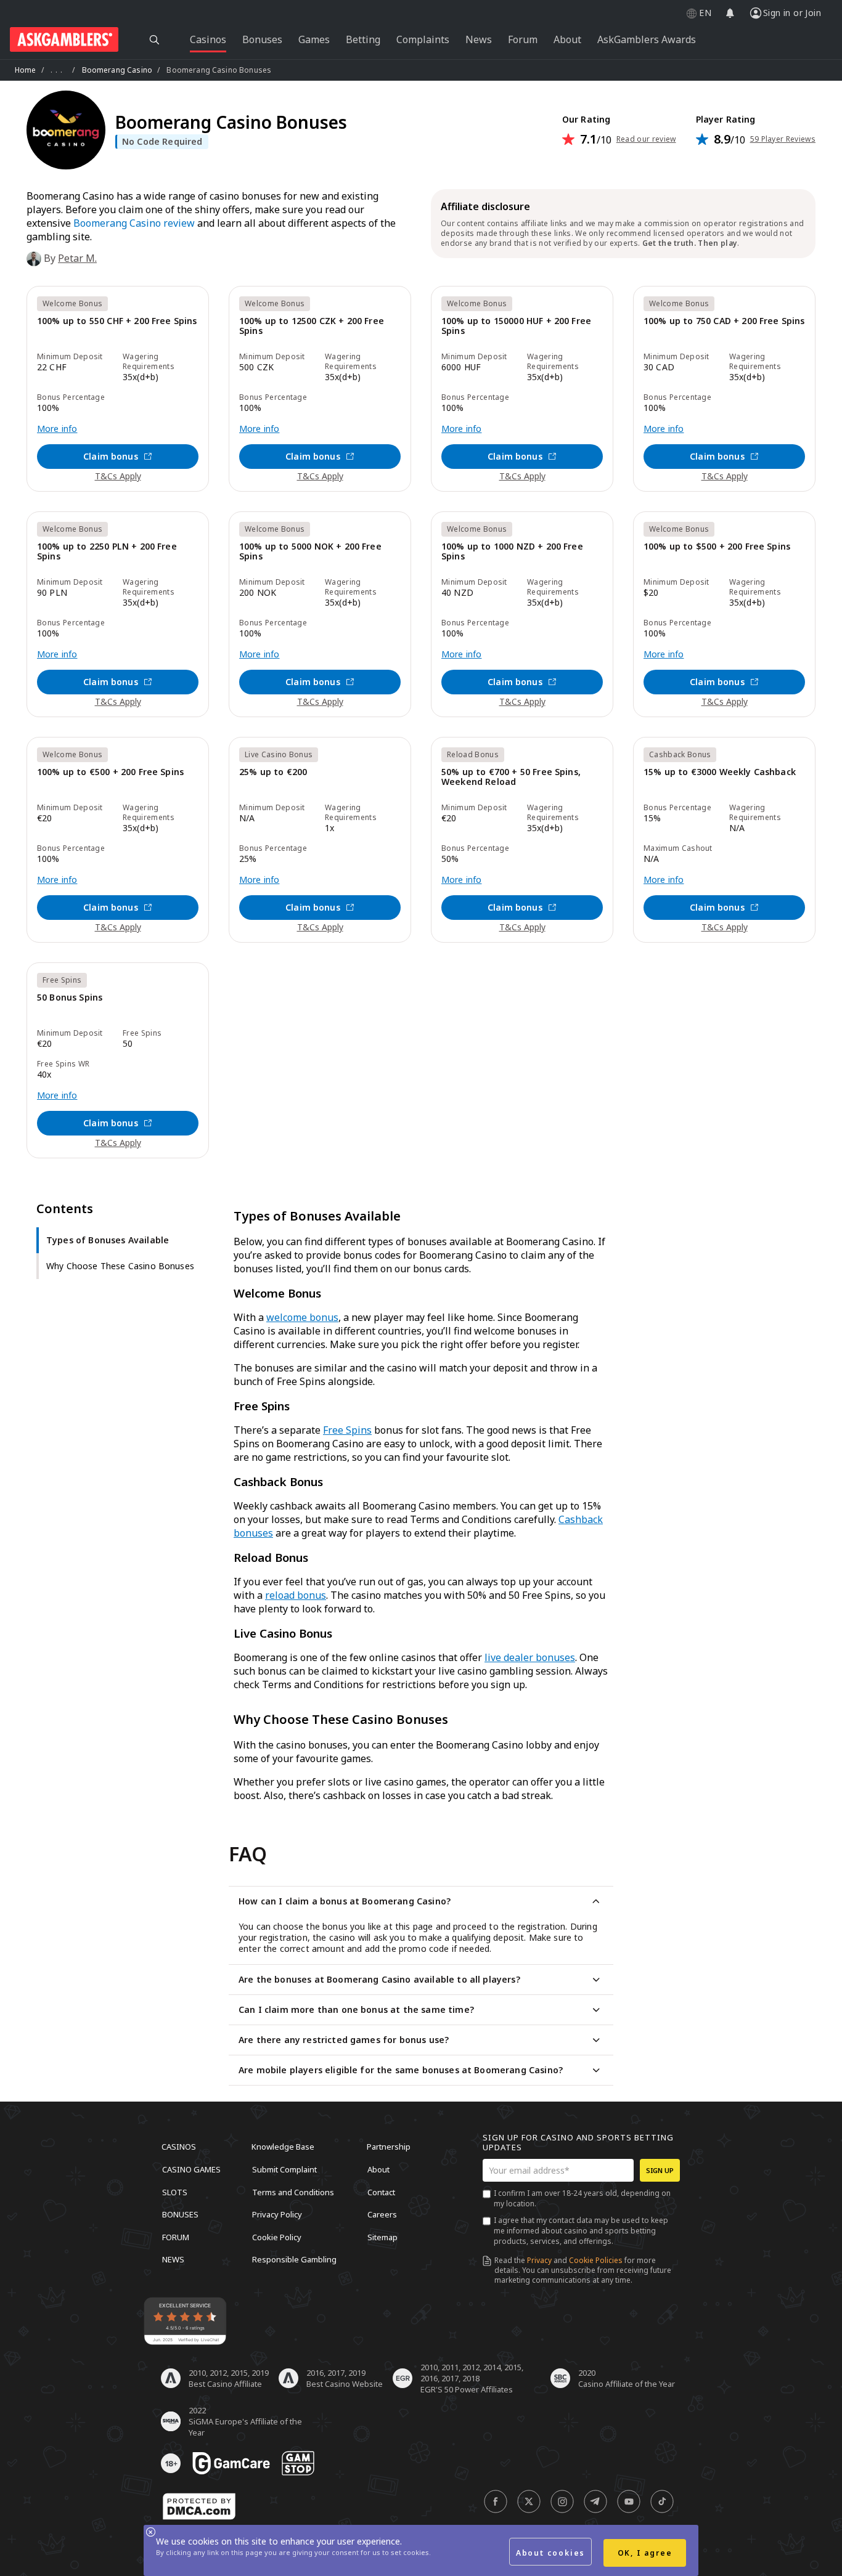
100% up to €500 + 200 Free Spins (110, 772)
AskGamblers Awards (647, 39)
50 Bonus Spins (70, 998)
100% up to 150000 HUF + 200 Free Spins (516, 326)
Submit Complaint (284, 2169)
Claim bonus (111, 456)
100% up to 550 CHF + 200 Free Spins (117, 321)
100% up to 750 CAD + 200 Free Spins (724, 321)
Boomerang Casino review (134, 223)
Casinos (179, 2147)
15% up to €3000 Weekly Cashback (720, 772)
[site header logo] (64, 39)
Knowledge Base (283, 2147)
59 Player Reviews (783, 139)
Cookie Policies (596, 2260)
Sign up (660, 2170)
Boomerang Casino (117, 70)
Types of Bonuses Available (108, 1240)
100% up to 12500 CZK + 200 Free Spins (312, 326)
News (173, 2259)
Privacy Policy (277, 2214)
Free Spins (347, 1430)
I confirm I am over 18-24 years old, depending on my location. (582, 2198)
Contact (381, 2192)
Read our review (646, 139)
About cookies (550, 2553)
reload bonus (296, 1595)
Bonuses (180, 2214)
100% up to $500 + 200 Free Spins (717, 547)
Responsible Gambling (294, 2259)
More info (57, 429)
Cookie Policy (277, 2237)
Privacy (539, 2260)
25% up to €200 (273, 772)
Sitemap (382, 2237)
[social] (496, 2501)
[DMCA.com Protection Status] (199, 2506)
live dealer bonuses (530, 1657)
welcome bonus (302, 1317)
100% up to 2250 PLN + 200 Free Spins (107, 552)
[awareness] (231, 2463)
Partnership (389, 2147)
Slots (175, 2192)
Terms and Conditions (293, 2192)
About (378, 2169)
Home (26, 70)
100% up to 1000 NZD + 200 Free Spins (512, 552)
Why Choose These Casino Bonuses (120, 1266)
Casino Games (191, 2169)
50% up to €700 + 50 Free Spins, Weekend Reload (511, 777)
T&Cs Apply (118, 476)
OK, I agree (645, 2553)
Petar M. (77, 258)
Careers (382, 2214)
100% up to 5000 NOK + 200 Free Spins (310, 552)
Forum (176, 2237)
